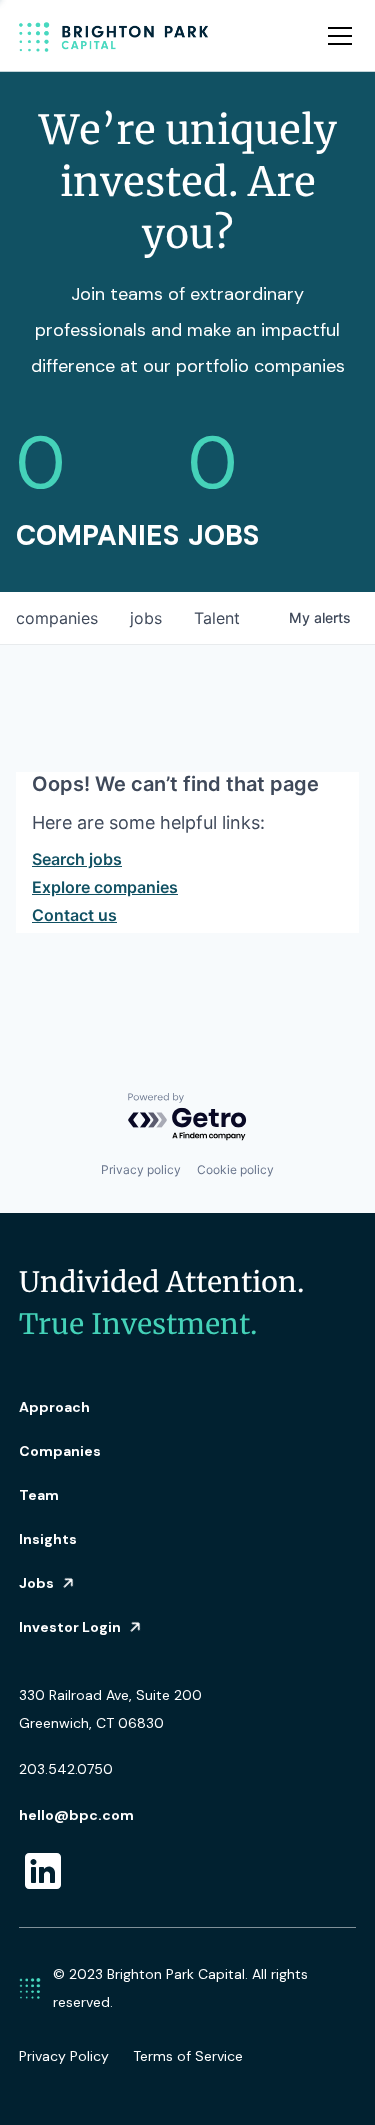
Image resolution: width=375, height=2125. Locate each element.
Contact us (74, 915)
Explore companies (105, 887)
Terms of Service (188, 2056)
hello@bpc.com (76, 1815)
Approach (54, 1407)
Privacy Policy (64, 2056)
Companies (60, 1451)
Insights (48, 1539)
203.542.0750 (66, 1769)
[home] (114, 36)
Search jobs (77, 859)
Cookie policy (235, 1169)
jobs (146, 618)
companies (57, 618)
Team (39, 1495)
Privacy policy (141, 1169)
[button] (336, 36)
